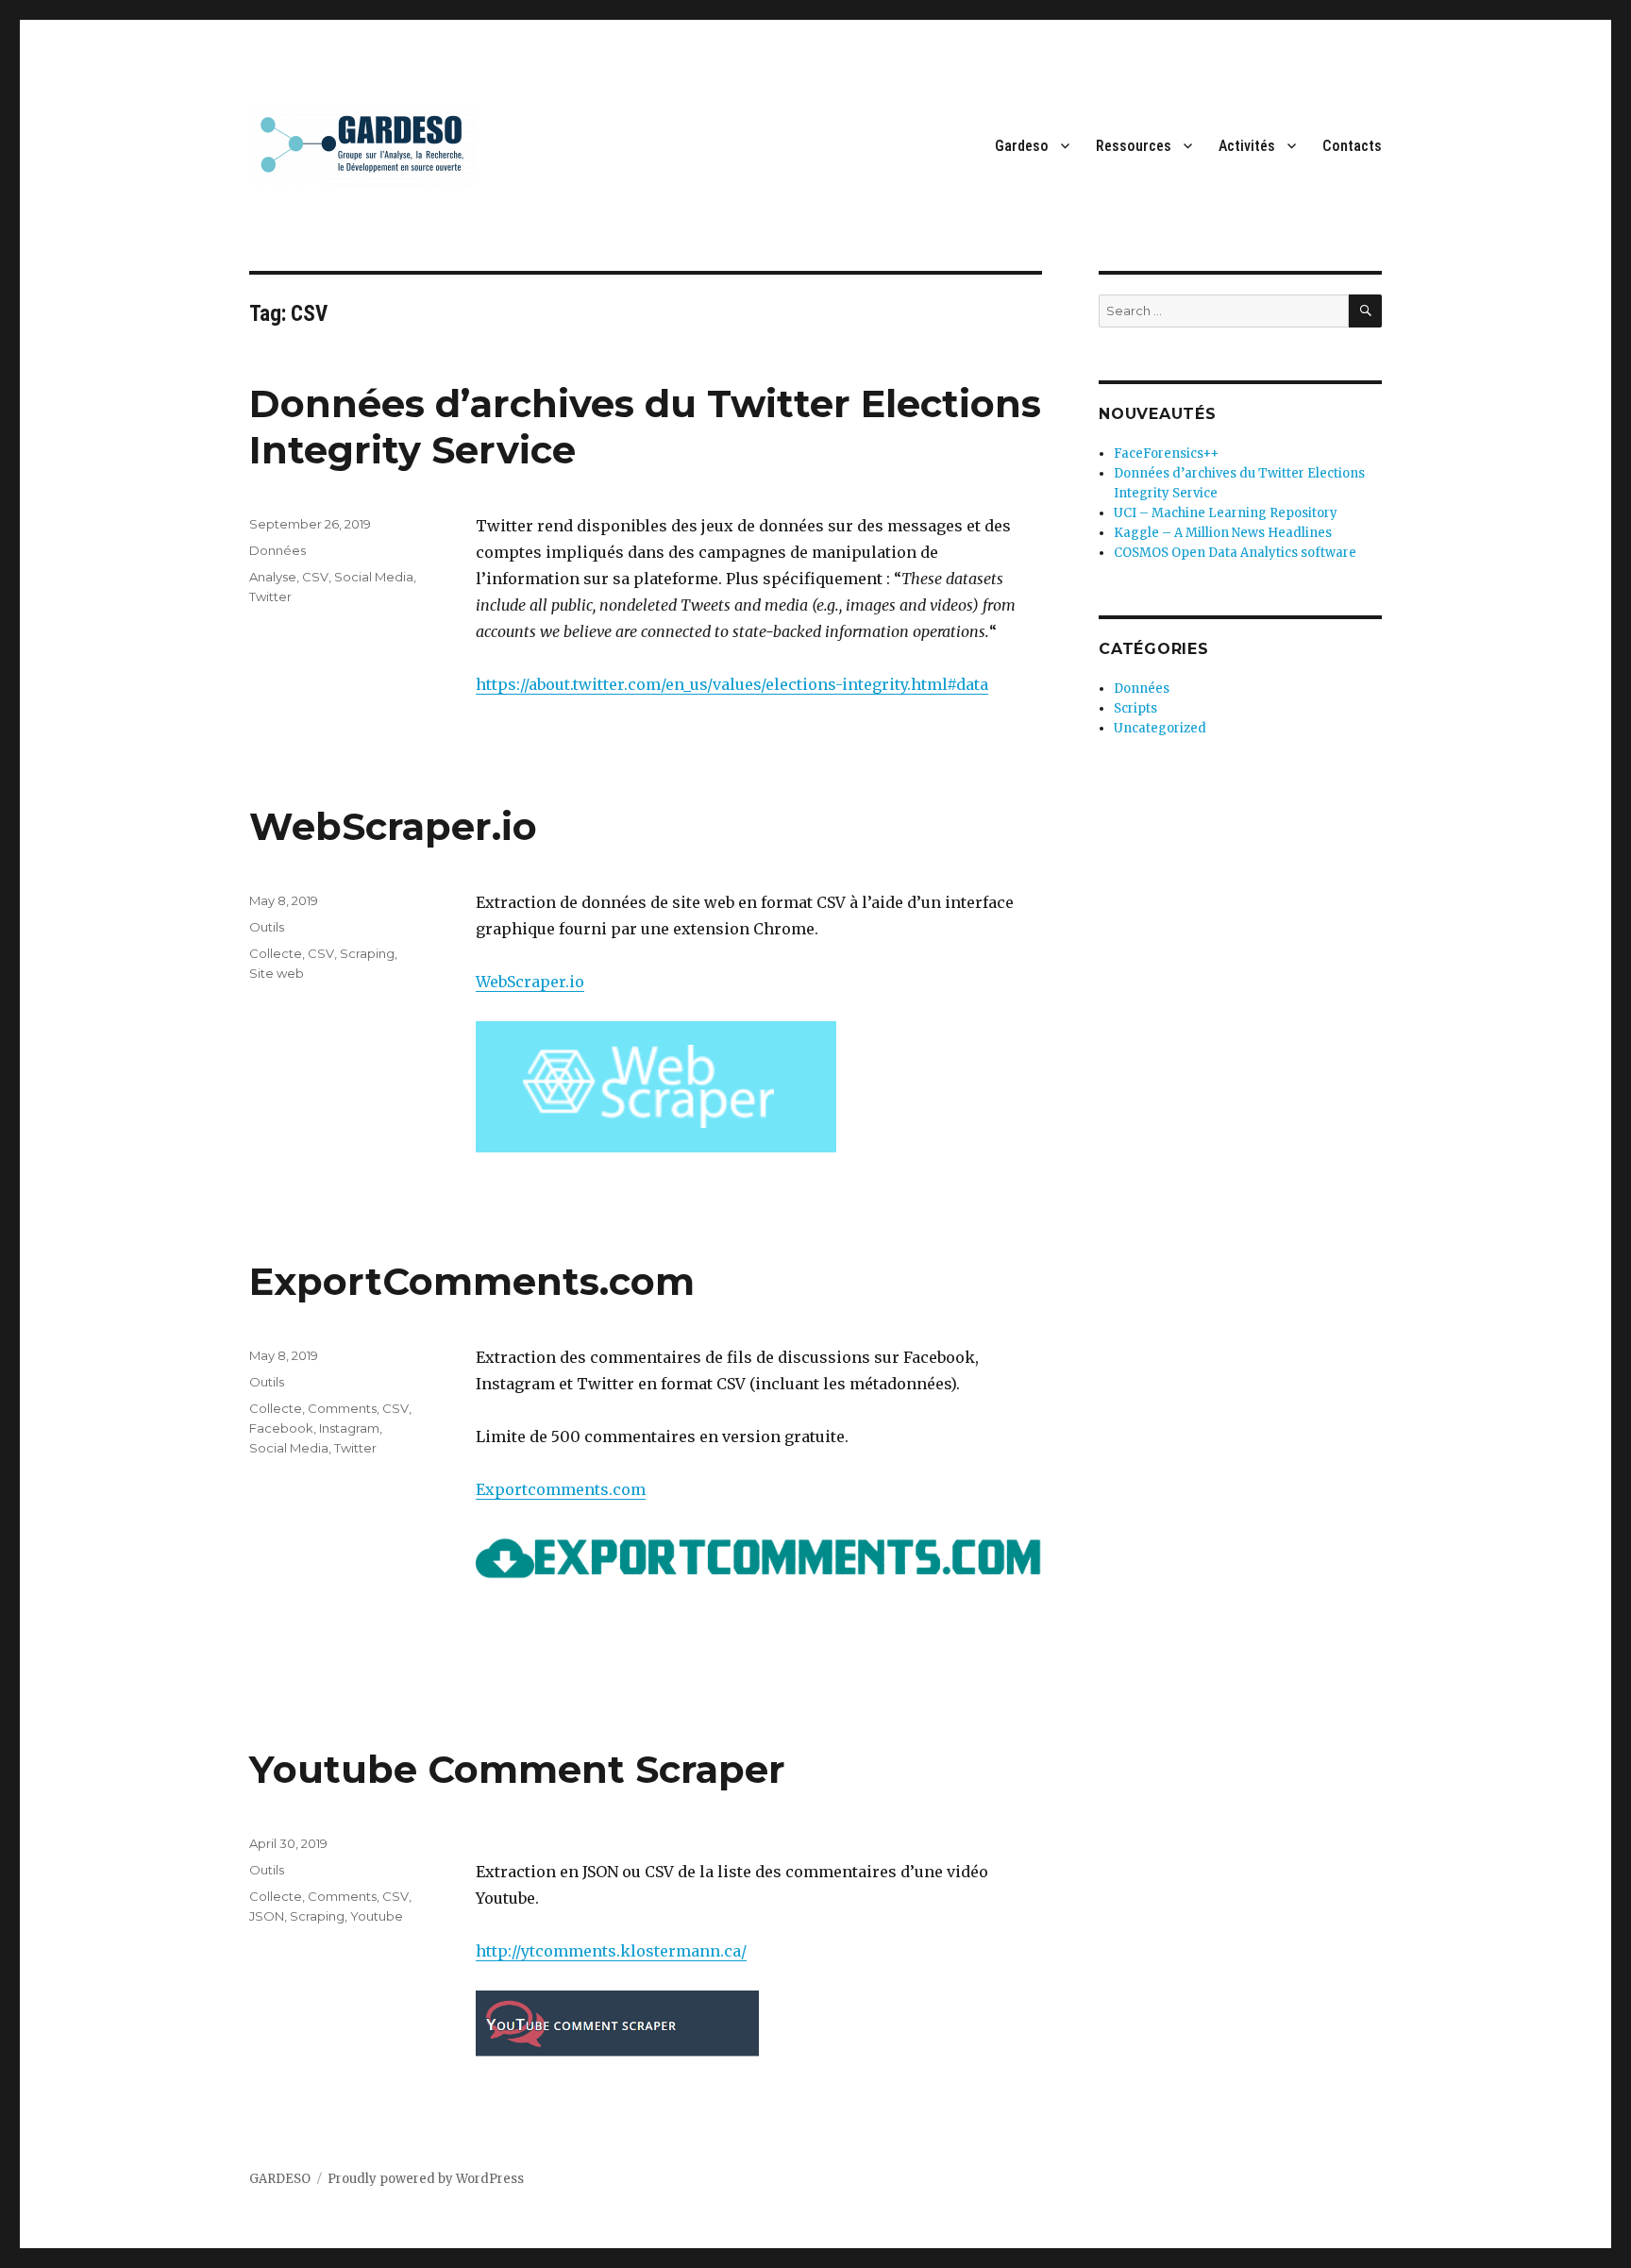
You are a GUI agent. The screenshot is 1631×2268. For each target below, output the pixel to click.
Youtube (377, 1916)
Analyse (273, 577)
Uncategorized (1160, 728)
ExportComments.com (472, 1281)
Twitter (270, 596)
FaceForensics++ (1166, 454)
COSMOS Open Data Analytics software (1235, 553)
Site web (277, 973)
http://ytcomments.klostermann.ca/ (611, 1951)
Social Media (374, 577)
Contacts (1352, 146)
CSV (315, 577)
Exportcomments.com (561, 1489)
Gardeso (1022, 146)
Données (277, 550)
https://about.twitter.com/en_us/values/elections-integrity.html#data (732, 684)
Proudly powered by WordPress (426, 2179)
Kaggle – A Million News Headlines (1223, 533)
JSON (267, 1916)
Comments (342, 1408)
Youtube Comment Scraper (517, 1769)
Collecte (276, 953)
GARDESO (280, 2179)
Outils (267, 927)
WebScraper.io (393, 826)
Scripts (1135, 708)
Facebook (281, 1428)
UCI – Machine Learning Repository (1226, 513)
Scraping (367, 953)
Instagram (349, 1428)
